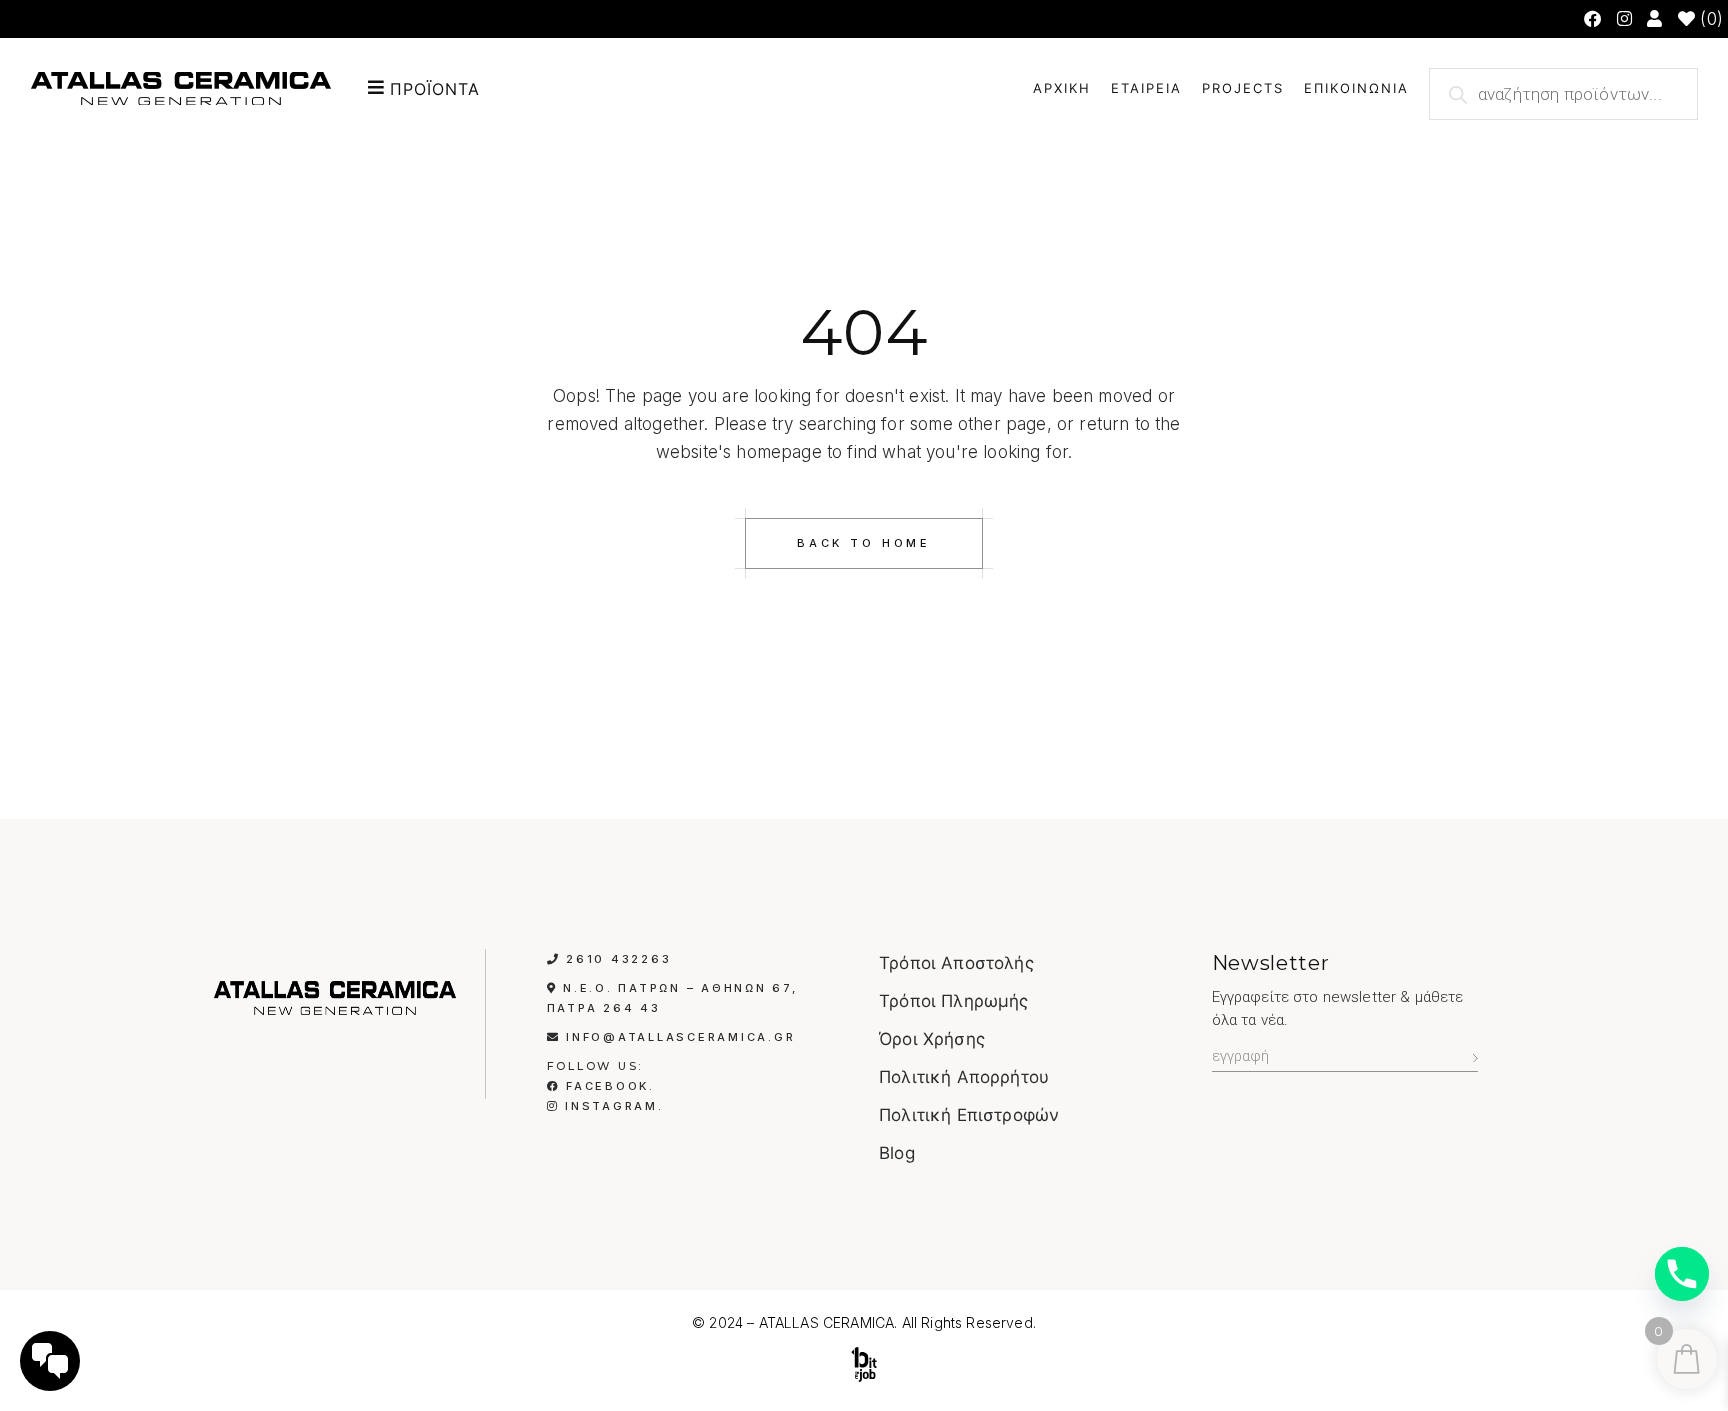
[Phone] (1682, 1274)
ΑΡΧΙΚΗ (1062, 88)
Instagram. (611, 1106)
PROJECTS (1243, 88)
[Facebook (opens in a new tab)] (1592, 19)
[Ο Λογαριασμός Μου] (1657, 19)
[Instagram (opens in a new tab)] (1624, 19)
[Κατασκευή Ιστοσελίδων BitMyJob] (864, 1364)
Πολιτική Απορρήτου (964, 1077)
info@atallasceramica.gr (680, 1037)
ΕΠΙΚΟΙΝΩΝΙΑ (1356, 88)
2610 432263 (618, 959)
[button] (480, 88)
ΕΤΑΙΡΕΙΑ (1146, 88)
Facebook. (607, 1086)
